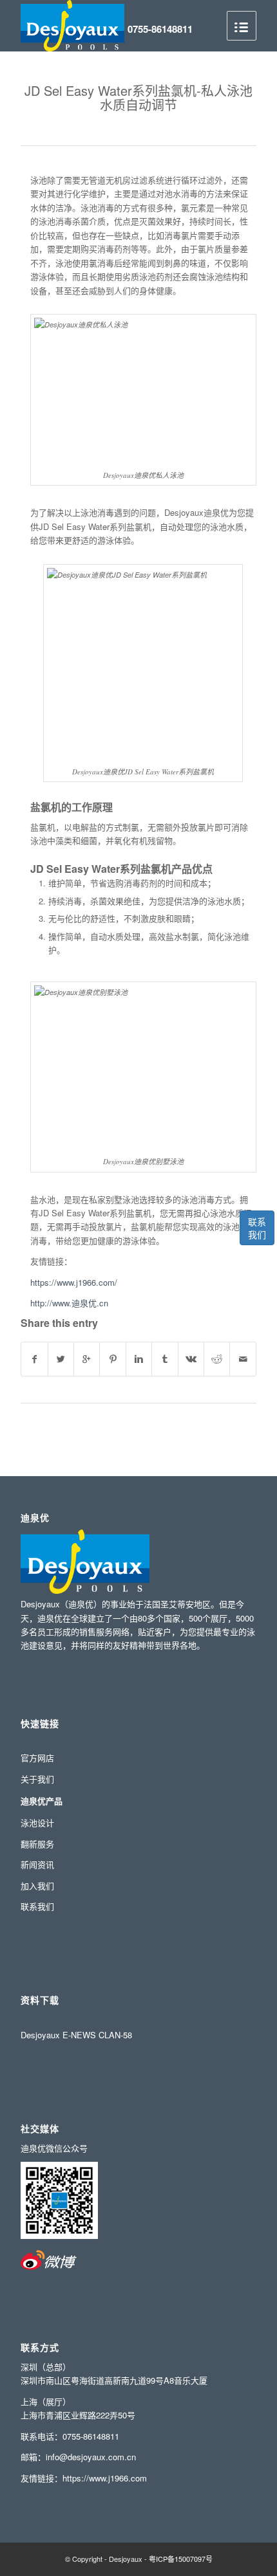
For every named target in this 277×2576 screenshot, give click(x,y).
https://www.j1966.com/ (74, 1282)
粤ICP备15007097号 (181, 2559)
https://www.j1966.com (105, 2478)
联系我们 (257, 1228)
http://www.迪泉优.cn (69, 1303)
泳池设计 (37, 1822)
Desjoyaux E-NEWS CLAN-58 (76, 2035)
